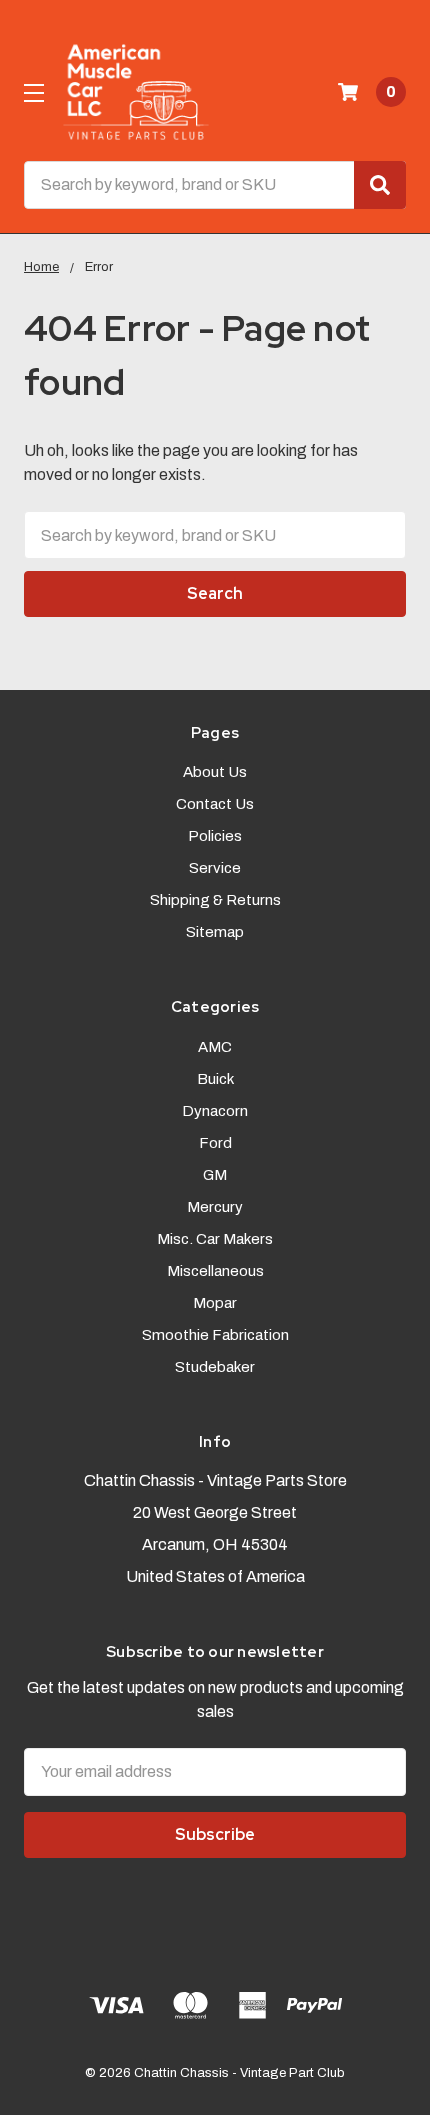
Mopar (215, 1303)
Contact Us (215, 804)
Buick (215, 1079)
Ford (215, 1143)
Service (215, 868)
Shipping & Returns (215, 900)
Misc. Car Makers (215, 1239)
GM (215, 1175)
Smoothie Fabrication (215, 1335)
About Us (215, 772)
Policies (215, 836)
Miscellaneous (215, 1271)
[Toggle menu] (33, 92)
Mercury (215, 1207)
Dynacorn (215, 1111)
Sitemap (215, 932)
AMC (215, 1047)
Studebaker (215, 1367)
